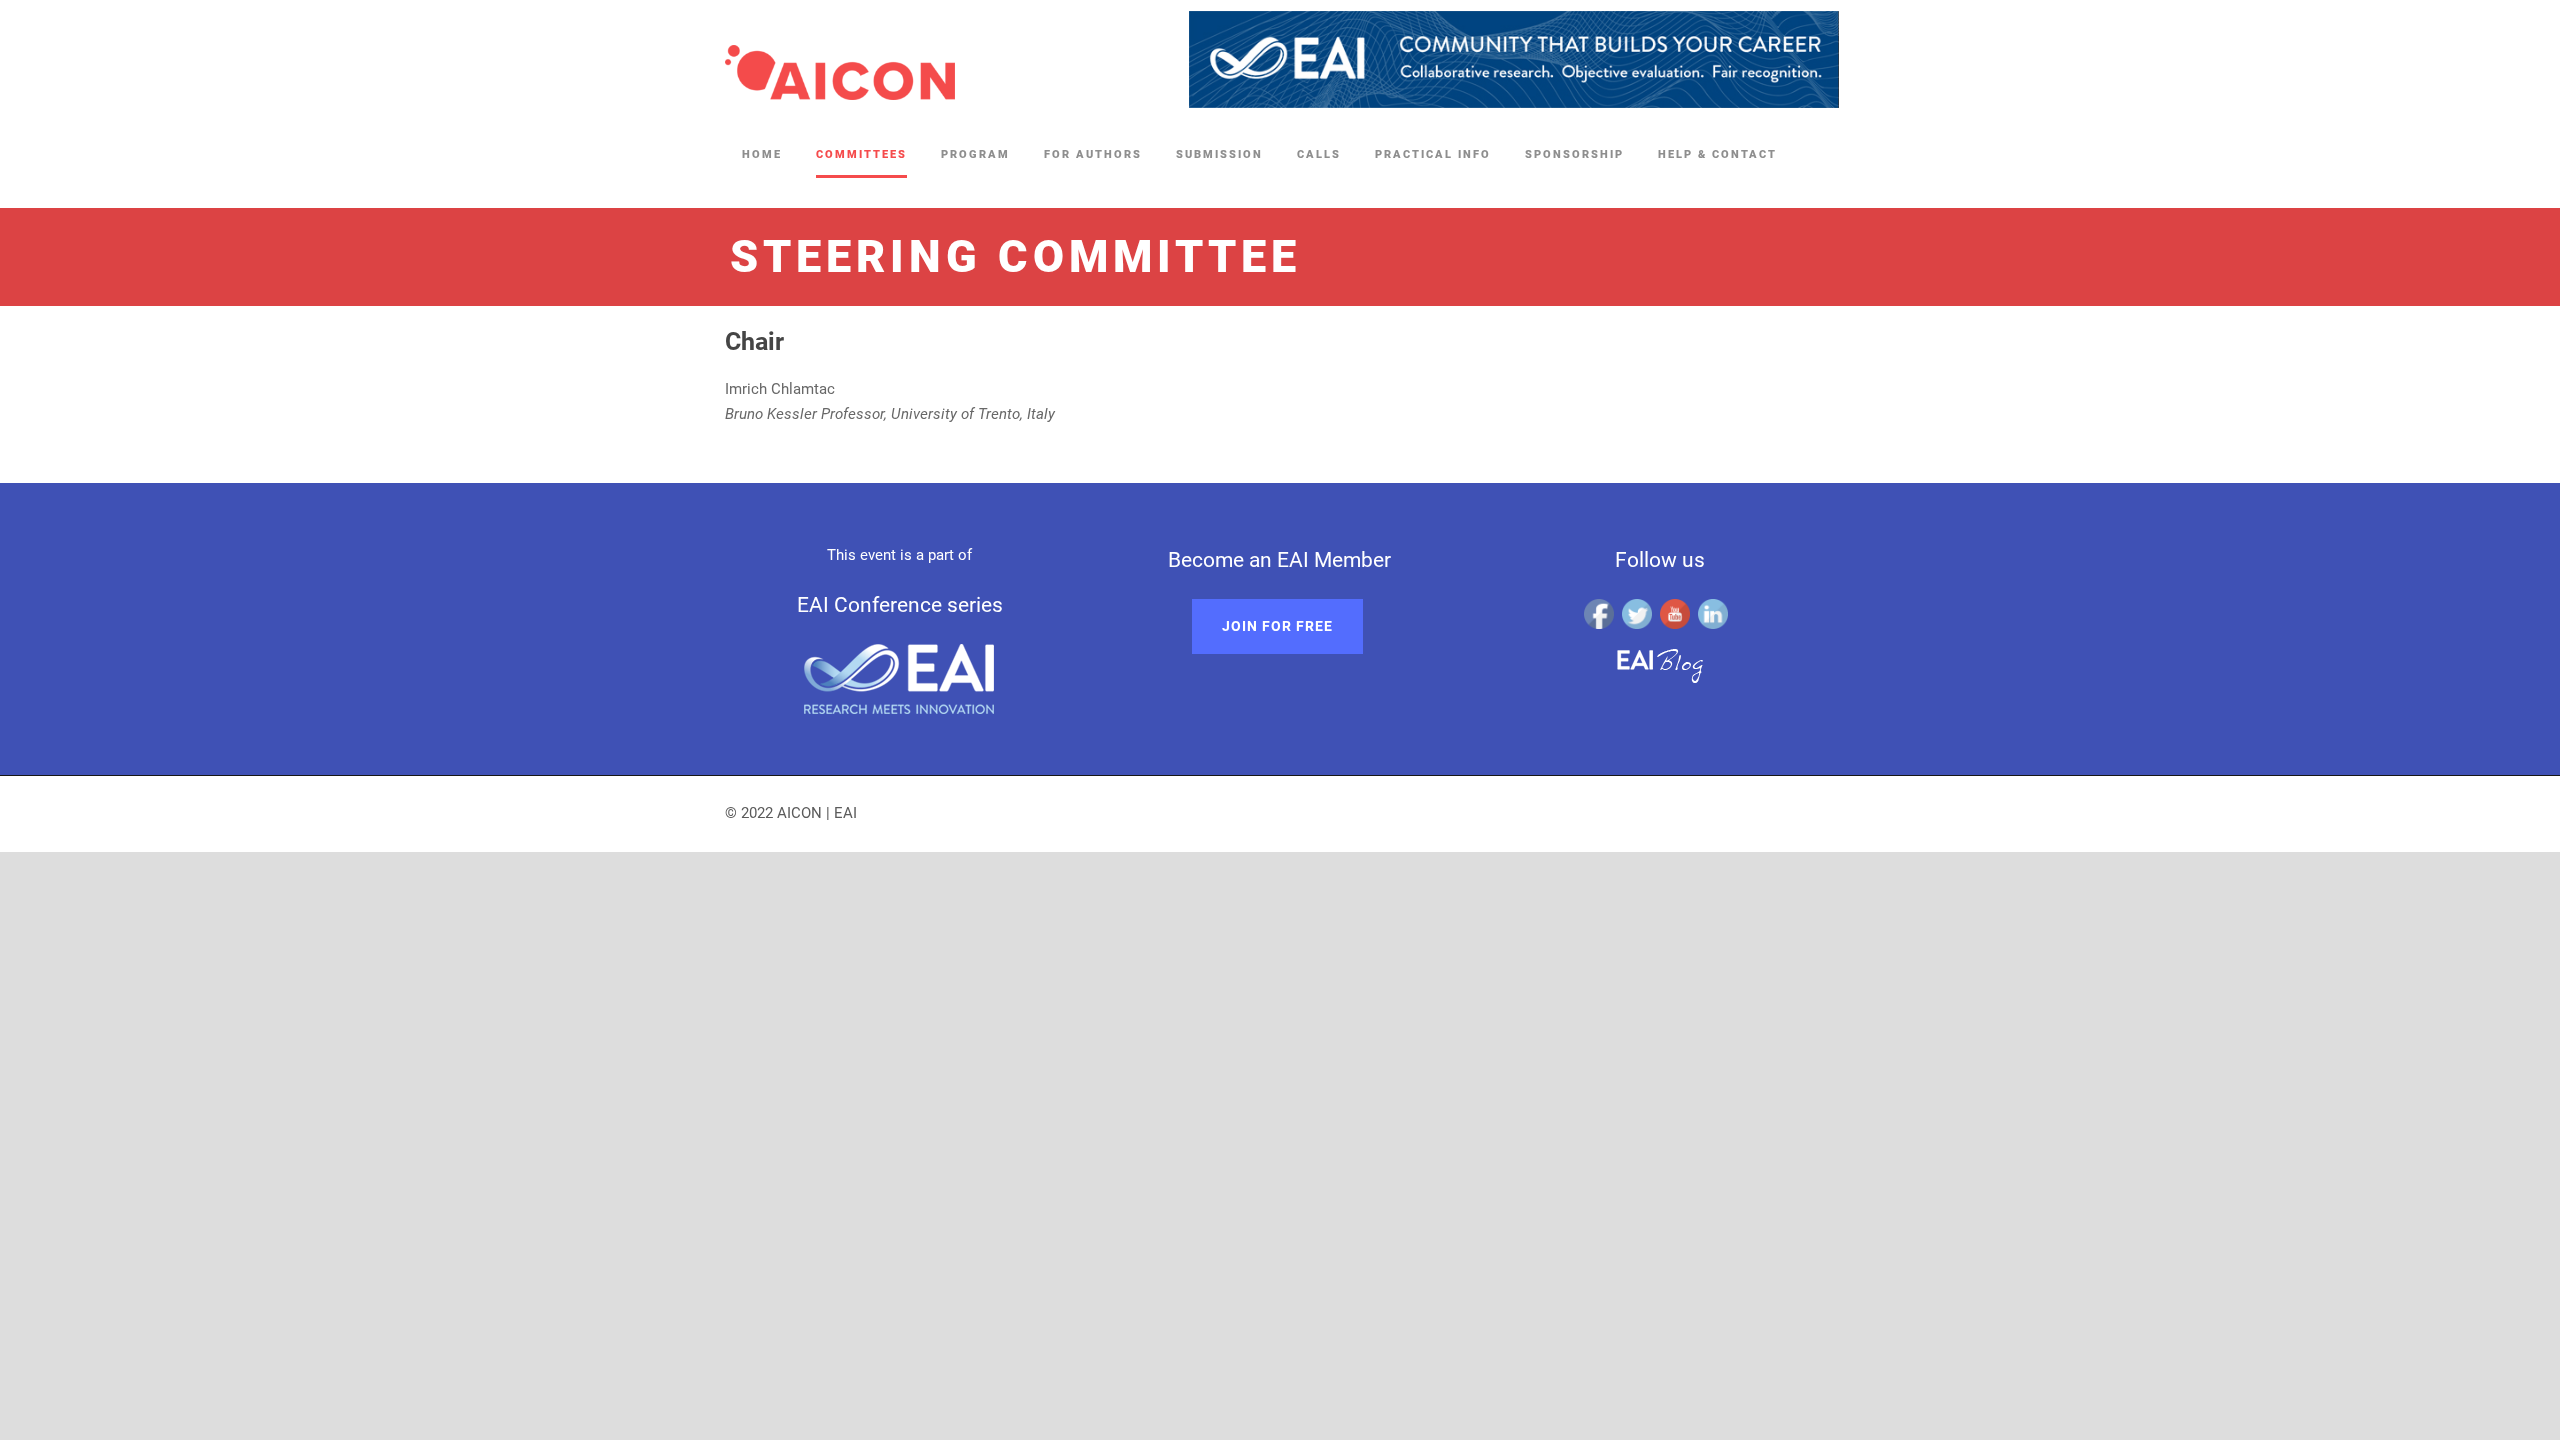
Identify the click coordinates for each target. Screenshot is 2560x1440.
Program (975, 154)
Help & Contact (1717, 154)
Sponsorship (1574, 154)
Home (762, 154)
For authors (1093, 154)
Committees (861, 154)
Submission (1219, 154)
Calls (1319, 154)
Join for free (1277, 626)
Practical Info (1433, 154)
